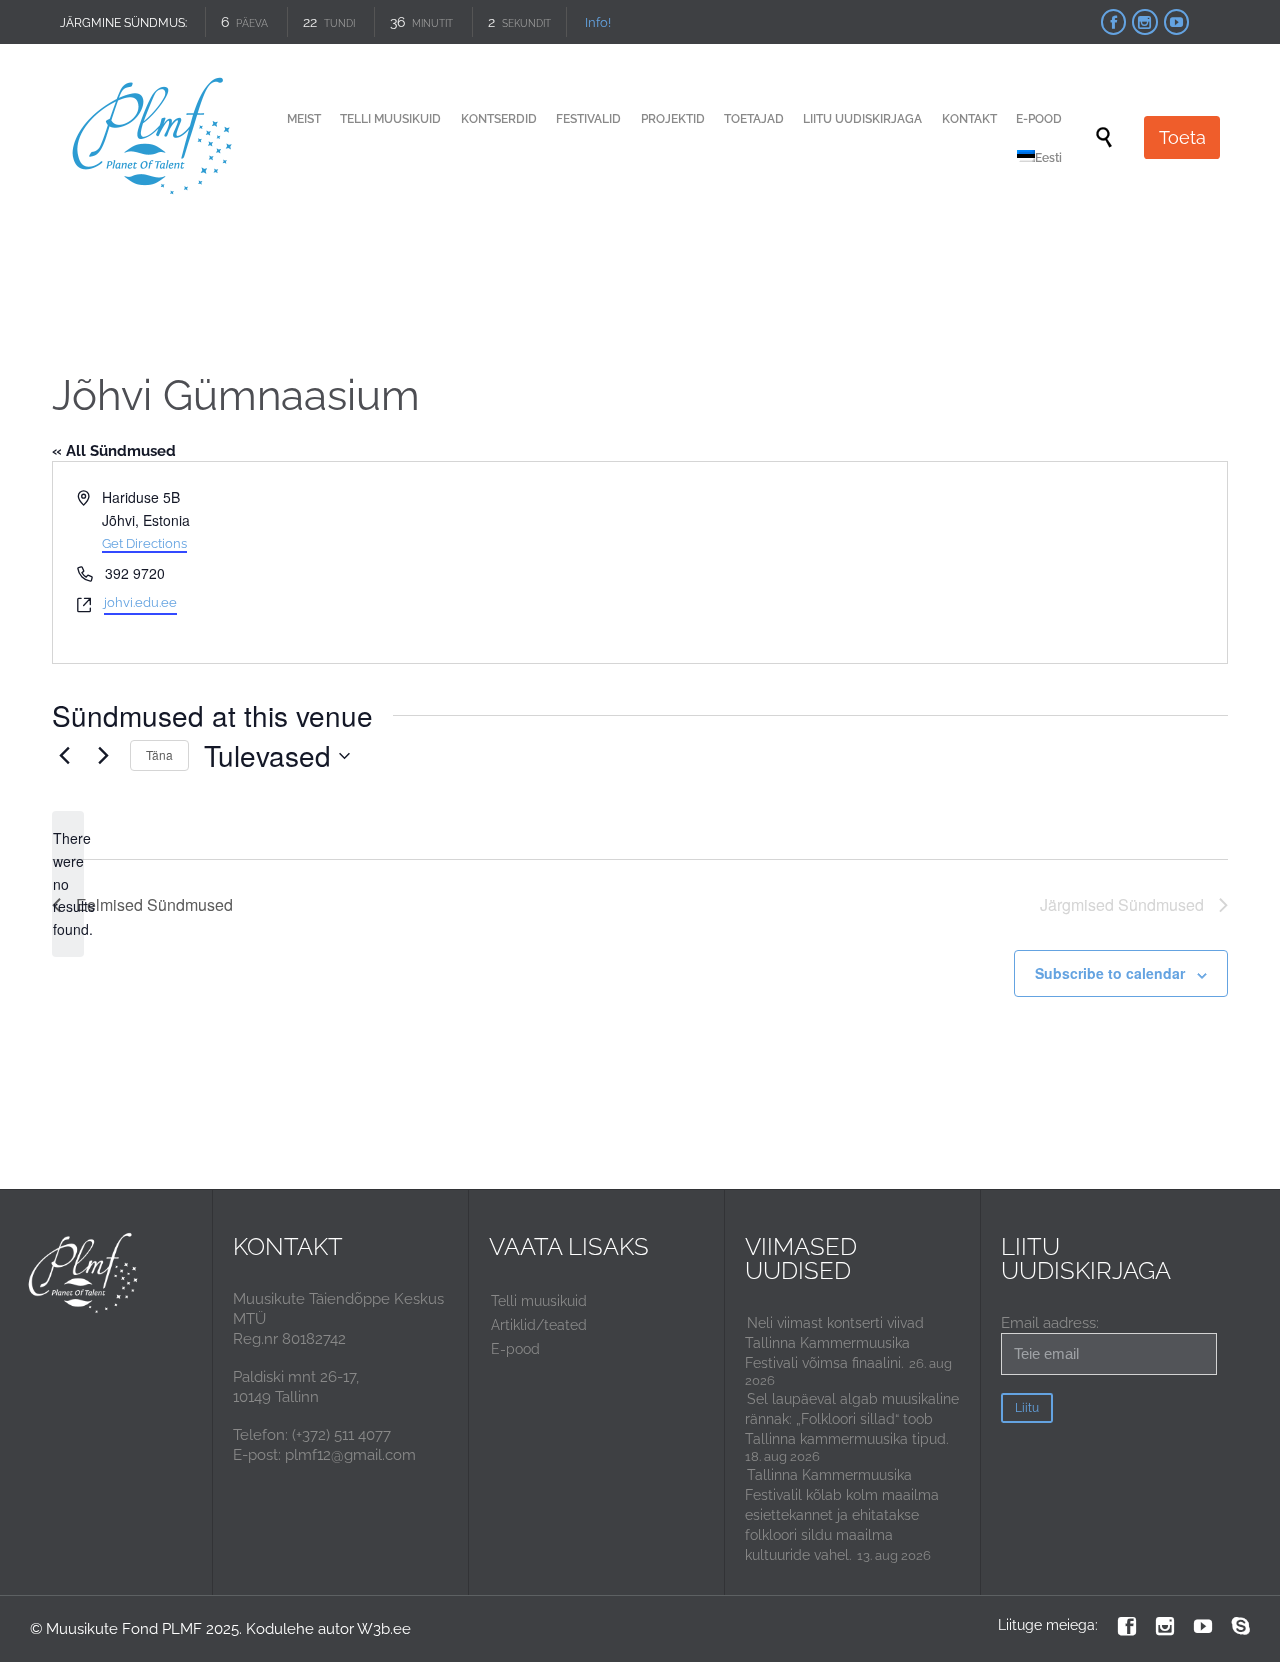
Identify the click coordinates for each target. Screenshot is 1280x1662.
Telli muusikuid (539, 1301)
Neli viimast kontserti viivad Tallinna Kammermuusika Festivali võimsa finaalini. (834, 1343)
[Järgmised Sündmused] (103, 756)
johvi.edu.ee (140, 602)
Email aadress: (1050, 1323)
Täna (159, 754)
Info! (590, 22)
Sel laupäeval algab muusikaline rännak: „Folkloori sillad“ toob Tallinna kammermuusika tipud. (852, 1419)
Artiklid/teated (539, 1325)
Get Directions (144, 543)
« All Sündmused (114, 451)
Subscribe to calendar (1110, 973)
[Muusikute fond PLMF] (153, 137)
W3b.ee (384, 1629)
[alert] (68, 883)
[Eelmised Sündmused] (64, 756)
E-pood (515, 1349)
